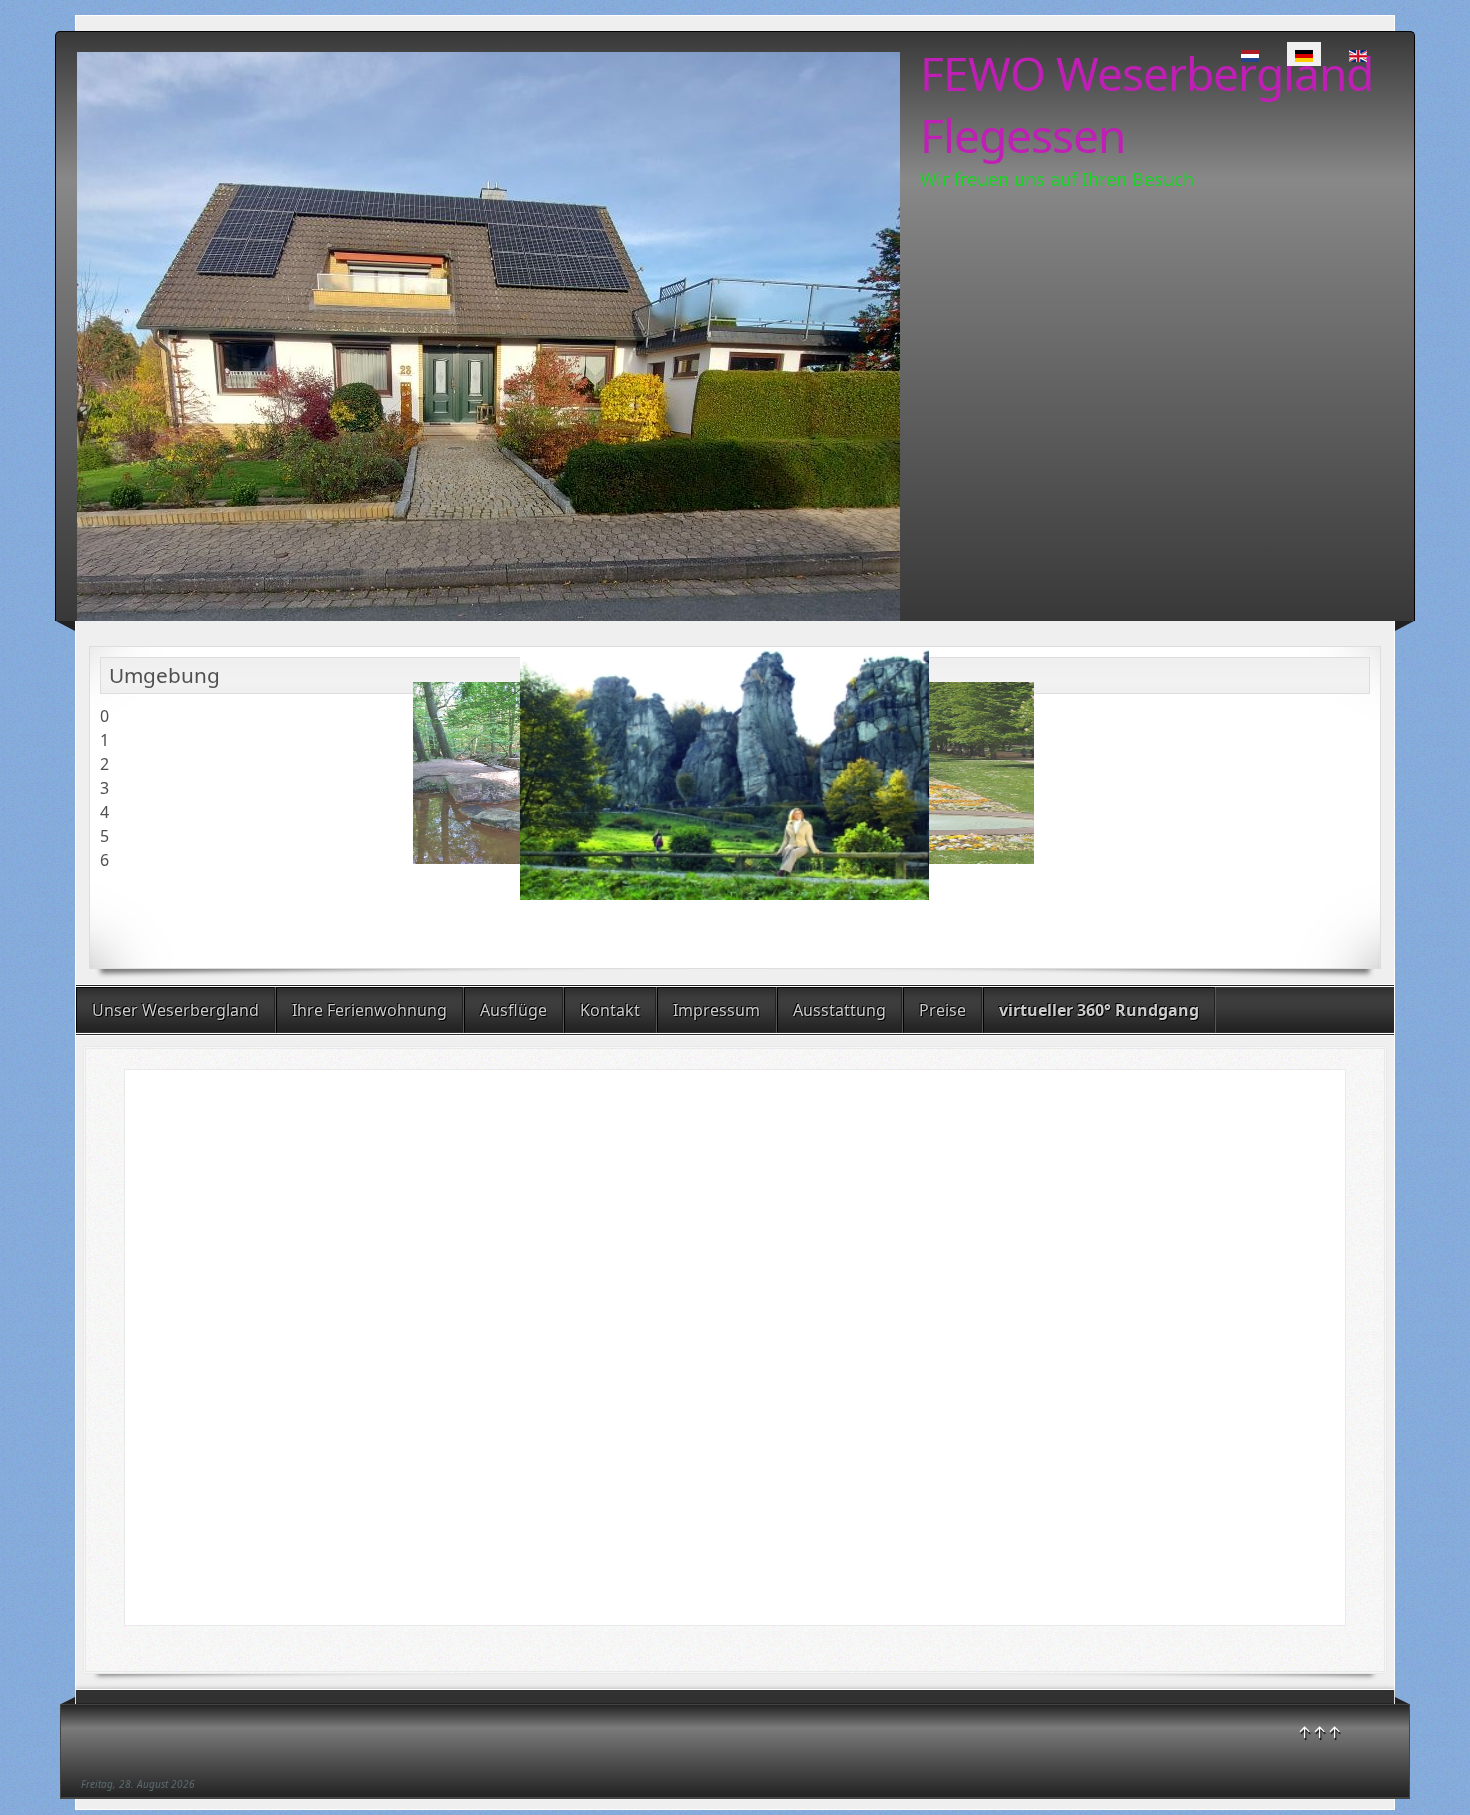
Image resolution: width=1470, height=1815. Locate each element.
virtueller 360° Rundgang (1099, 1010)
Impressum (716, 1010)
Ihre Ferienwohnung (369, 1010)
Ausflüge (513, 1010)
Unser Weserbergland (175, 1010)
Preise (942, 1010)
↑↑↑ (1319, 1732)
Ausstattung (839, 1010)
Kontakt (610, 1010)
